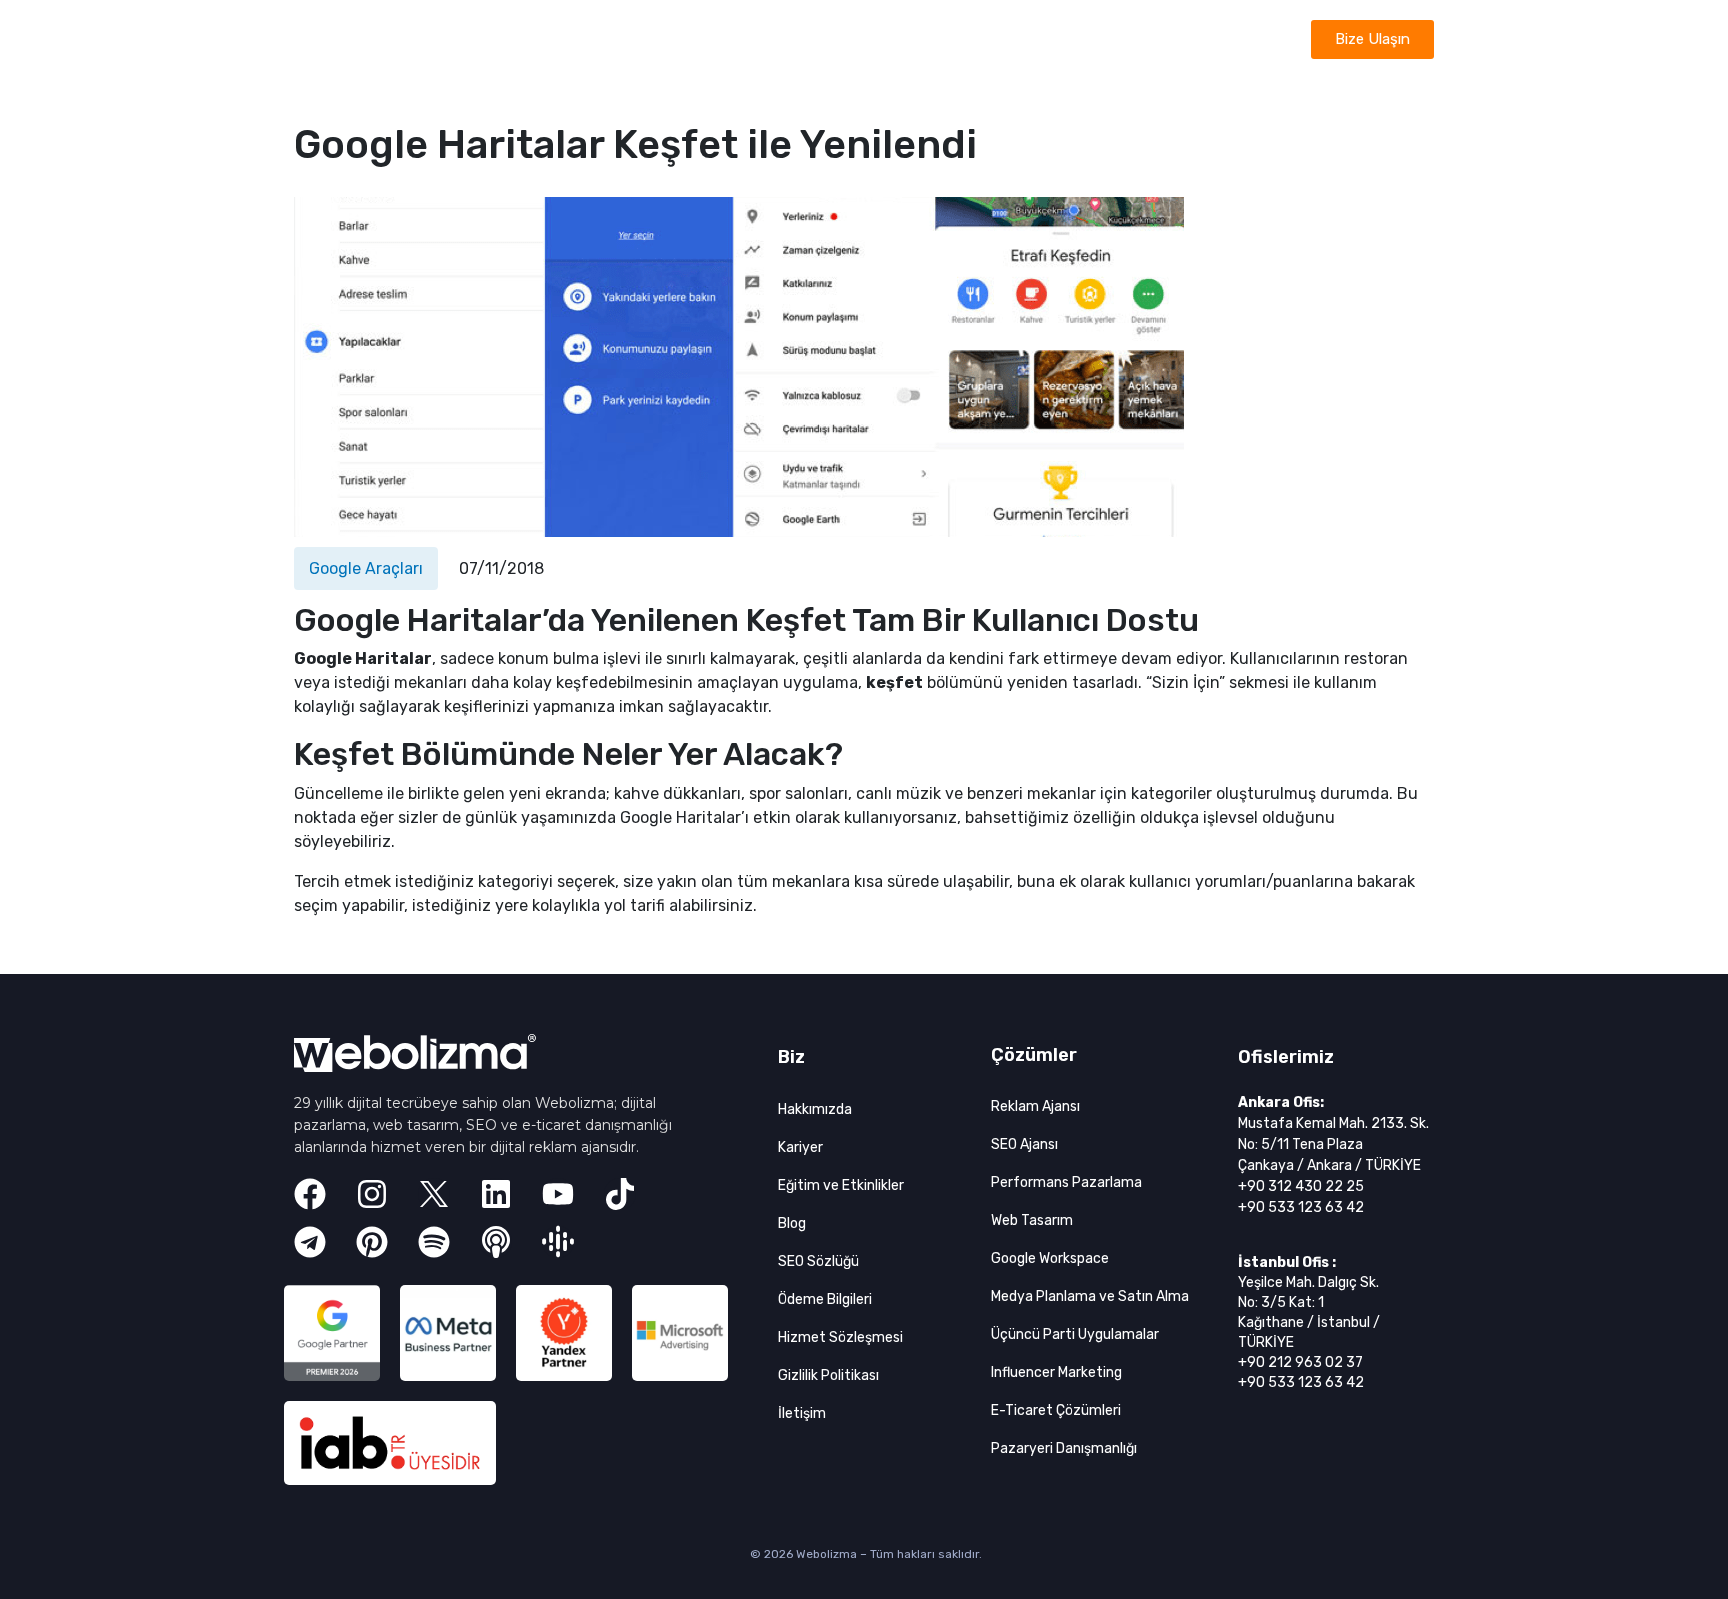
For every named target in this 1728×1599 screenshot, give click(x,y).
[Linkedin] (496, 1194)
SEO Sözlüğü (818, 1261)
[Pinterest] (372, 1242)
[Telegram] (310, 1242)
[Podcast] (496, 1242)
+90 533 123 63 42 (1301, 1207)
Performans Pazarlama (1066, 1182)
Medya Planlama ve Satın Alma (1090, 1296)
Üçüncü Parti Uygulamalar (1075, 1334)
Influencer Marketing (1056, 1372)
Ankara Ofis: (1281, 1102)
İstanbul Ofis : (1287, 1262)
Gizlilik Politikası (828, 1375)
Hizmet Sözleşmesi (840, 1337)
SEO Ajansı (1024, 1144)
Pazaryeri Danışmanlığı (1064, 1448)
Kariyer (800, 1147)
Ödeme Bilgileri (825, 1299)
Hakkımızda (815, 1109)
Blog (792, 1223)
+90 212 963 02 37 (1300, 1362)
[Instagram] (372, 1194)
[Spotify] (434, 1242)
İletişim (802, 1413)
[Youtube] (558, 1194)
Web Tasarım (1032, 1220)
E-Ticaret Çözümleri (1056, 1410)
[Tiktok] (620, 1194)
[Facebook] (310, 1194)
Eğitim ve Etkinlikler (841, 1185)
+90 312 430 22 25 (1301, 1186)
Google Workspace (1050, 1258)
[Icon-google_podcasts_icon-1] (558, 1242)
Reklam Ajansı (1035, 1106)
